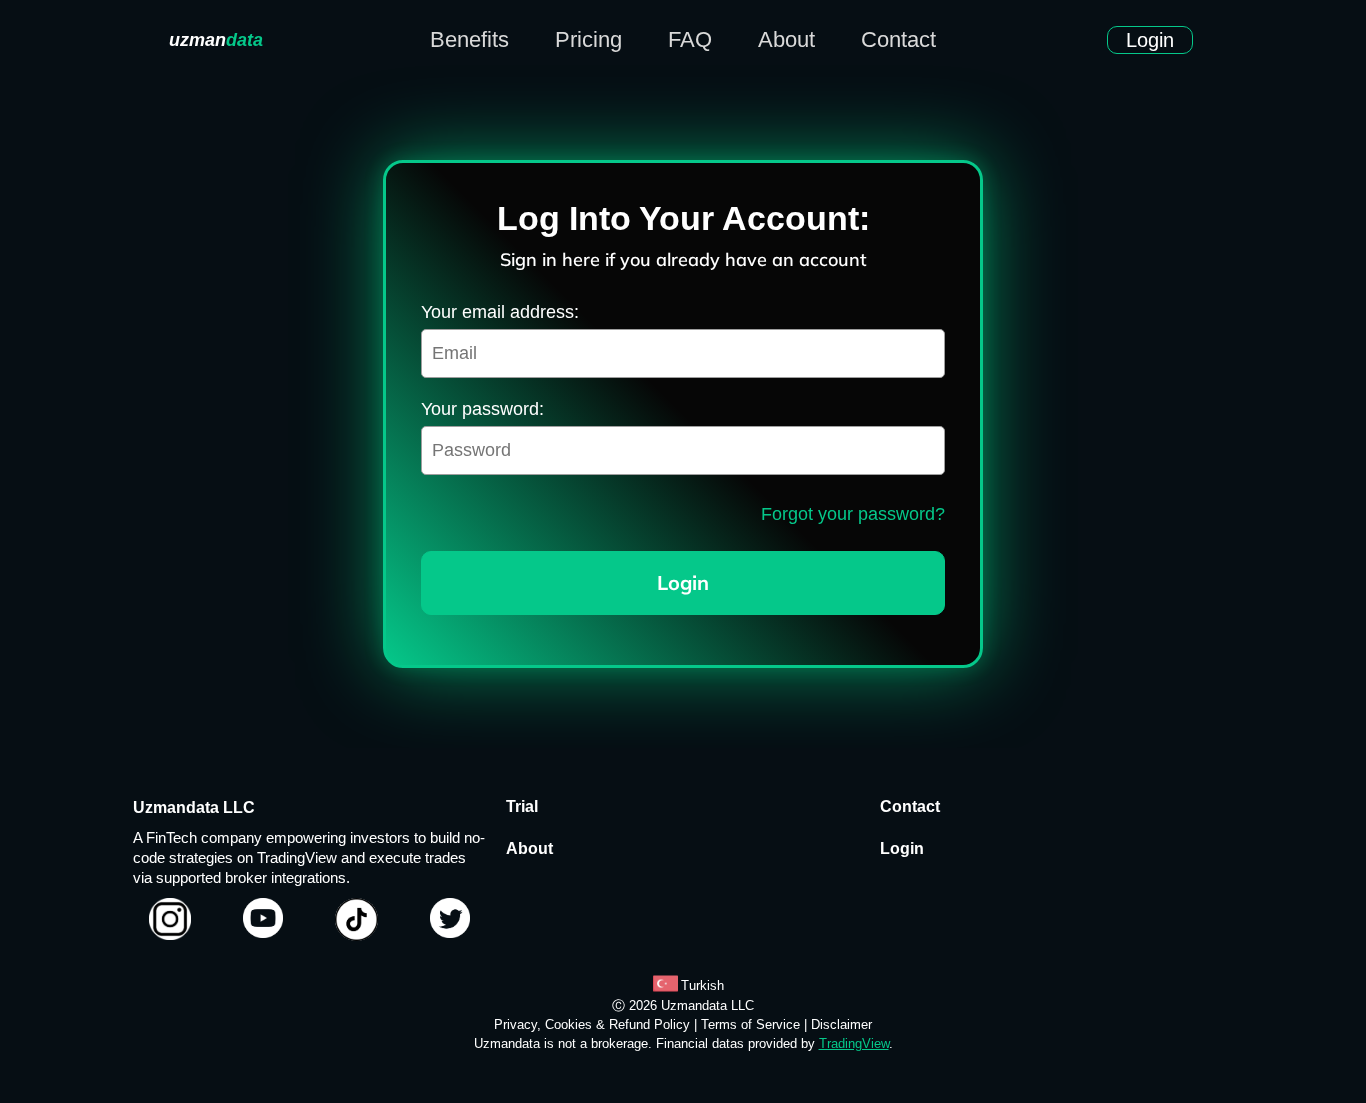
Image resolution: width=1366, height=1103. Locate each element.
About (786, 40)
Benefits (469, 40)
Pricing (588, 40)
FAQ (690, 40)
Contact (898, 40)
